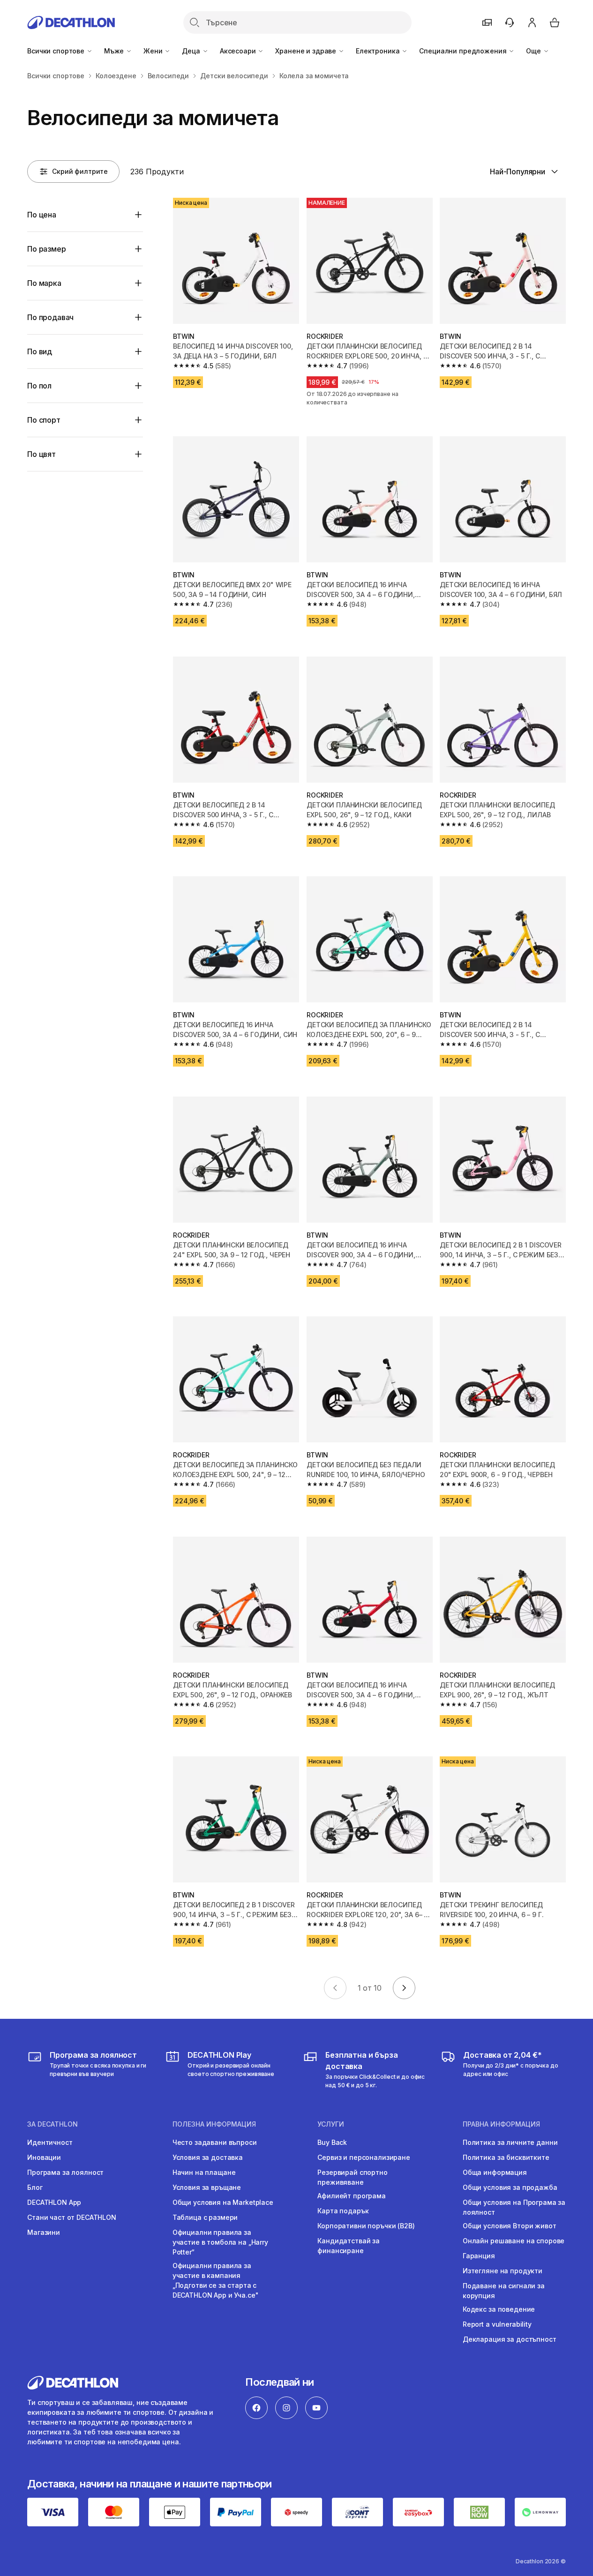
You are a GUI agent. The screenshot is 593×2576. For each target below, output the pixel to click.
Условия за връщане (207, 2187)
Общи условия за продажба (510, 2187)
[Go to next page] (404, 1988)
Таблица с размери (205, 2217)
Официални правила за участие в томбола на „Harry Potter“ (220, 2242)
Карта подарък (343, 2211)
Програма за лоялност (65, 2172)
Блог (35, 2187)
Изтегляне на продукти (503, 2271)
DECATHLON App (54, 2202)
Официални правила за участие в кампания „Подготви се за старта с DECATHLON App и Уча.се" (216, 2280)
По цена (42, 215)
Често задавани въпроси (215, 2142)
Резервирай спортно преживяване (352, 2177)
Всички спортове (57, 51)
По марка (44, 283)
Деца (192, 51)
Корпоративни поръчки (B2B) (366, 2226)
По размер (47, 249)
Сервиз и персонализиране (364, 2157)
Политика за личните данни (510, 2142)
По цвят (41, 454)
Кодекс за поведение (499, 2309)
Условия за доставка (208, 2157)
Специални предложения (464, 51)
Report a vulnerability (497, 2324)
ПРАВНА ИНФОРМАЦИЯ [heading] (501, 2124)
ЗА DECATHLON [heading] (53, 2124)
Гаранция (479, 2256)
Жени (154, 51)
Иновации (44, 2157)
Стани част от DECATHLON (72, 2217)
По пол (39, 386)
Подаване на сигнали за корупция (504, 2291)
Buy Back (332, 2142)
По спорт (44, 420)
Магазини (44, 2232)
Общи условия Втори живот (510, 2226)
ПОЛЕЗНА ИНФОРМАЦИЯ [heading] (214, 2124)
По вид (40, 351)
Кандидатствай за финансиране (349, 2246)
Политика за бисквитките (506, 2157)
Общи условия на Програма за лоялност (514, 2207)
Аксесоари (239, 51)
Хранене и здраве (307, 51)
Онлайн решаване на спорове (514, 2241)
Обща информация (495, 2172)
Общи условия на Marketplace (223, 2202)
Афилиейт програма (352, 2196)
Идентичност (50, 2142)
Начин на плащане (204, 2172)
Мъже (115, 51)
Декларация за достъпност (510, 2339)
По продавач (50, 317)
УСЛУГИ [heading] (331, 2124)
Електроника (379, 51)
